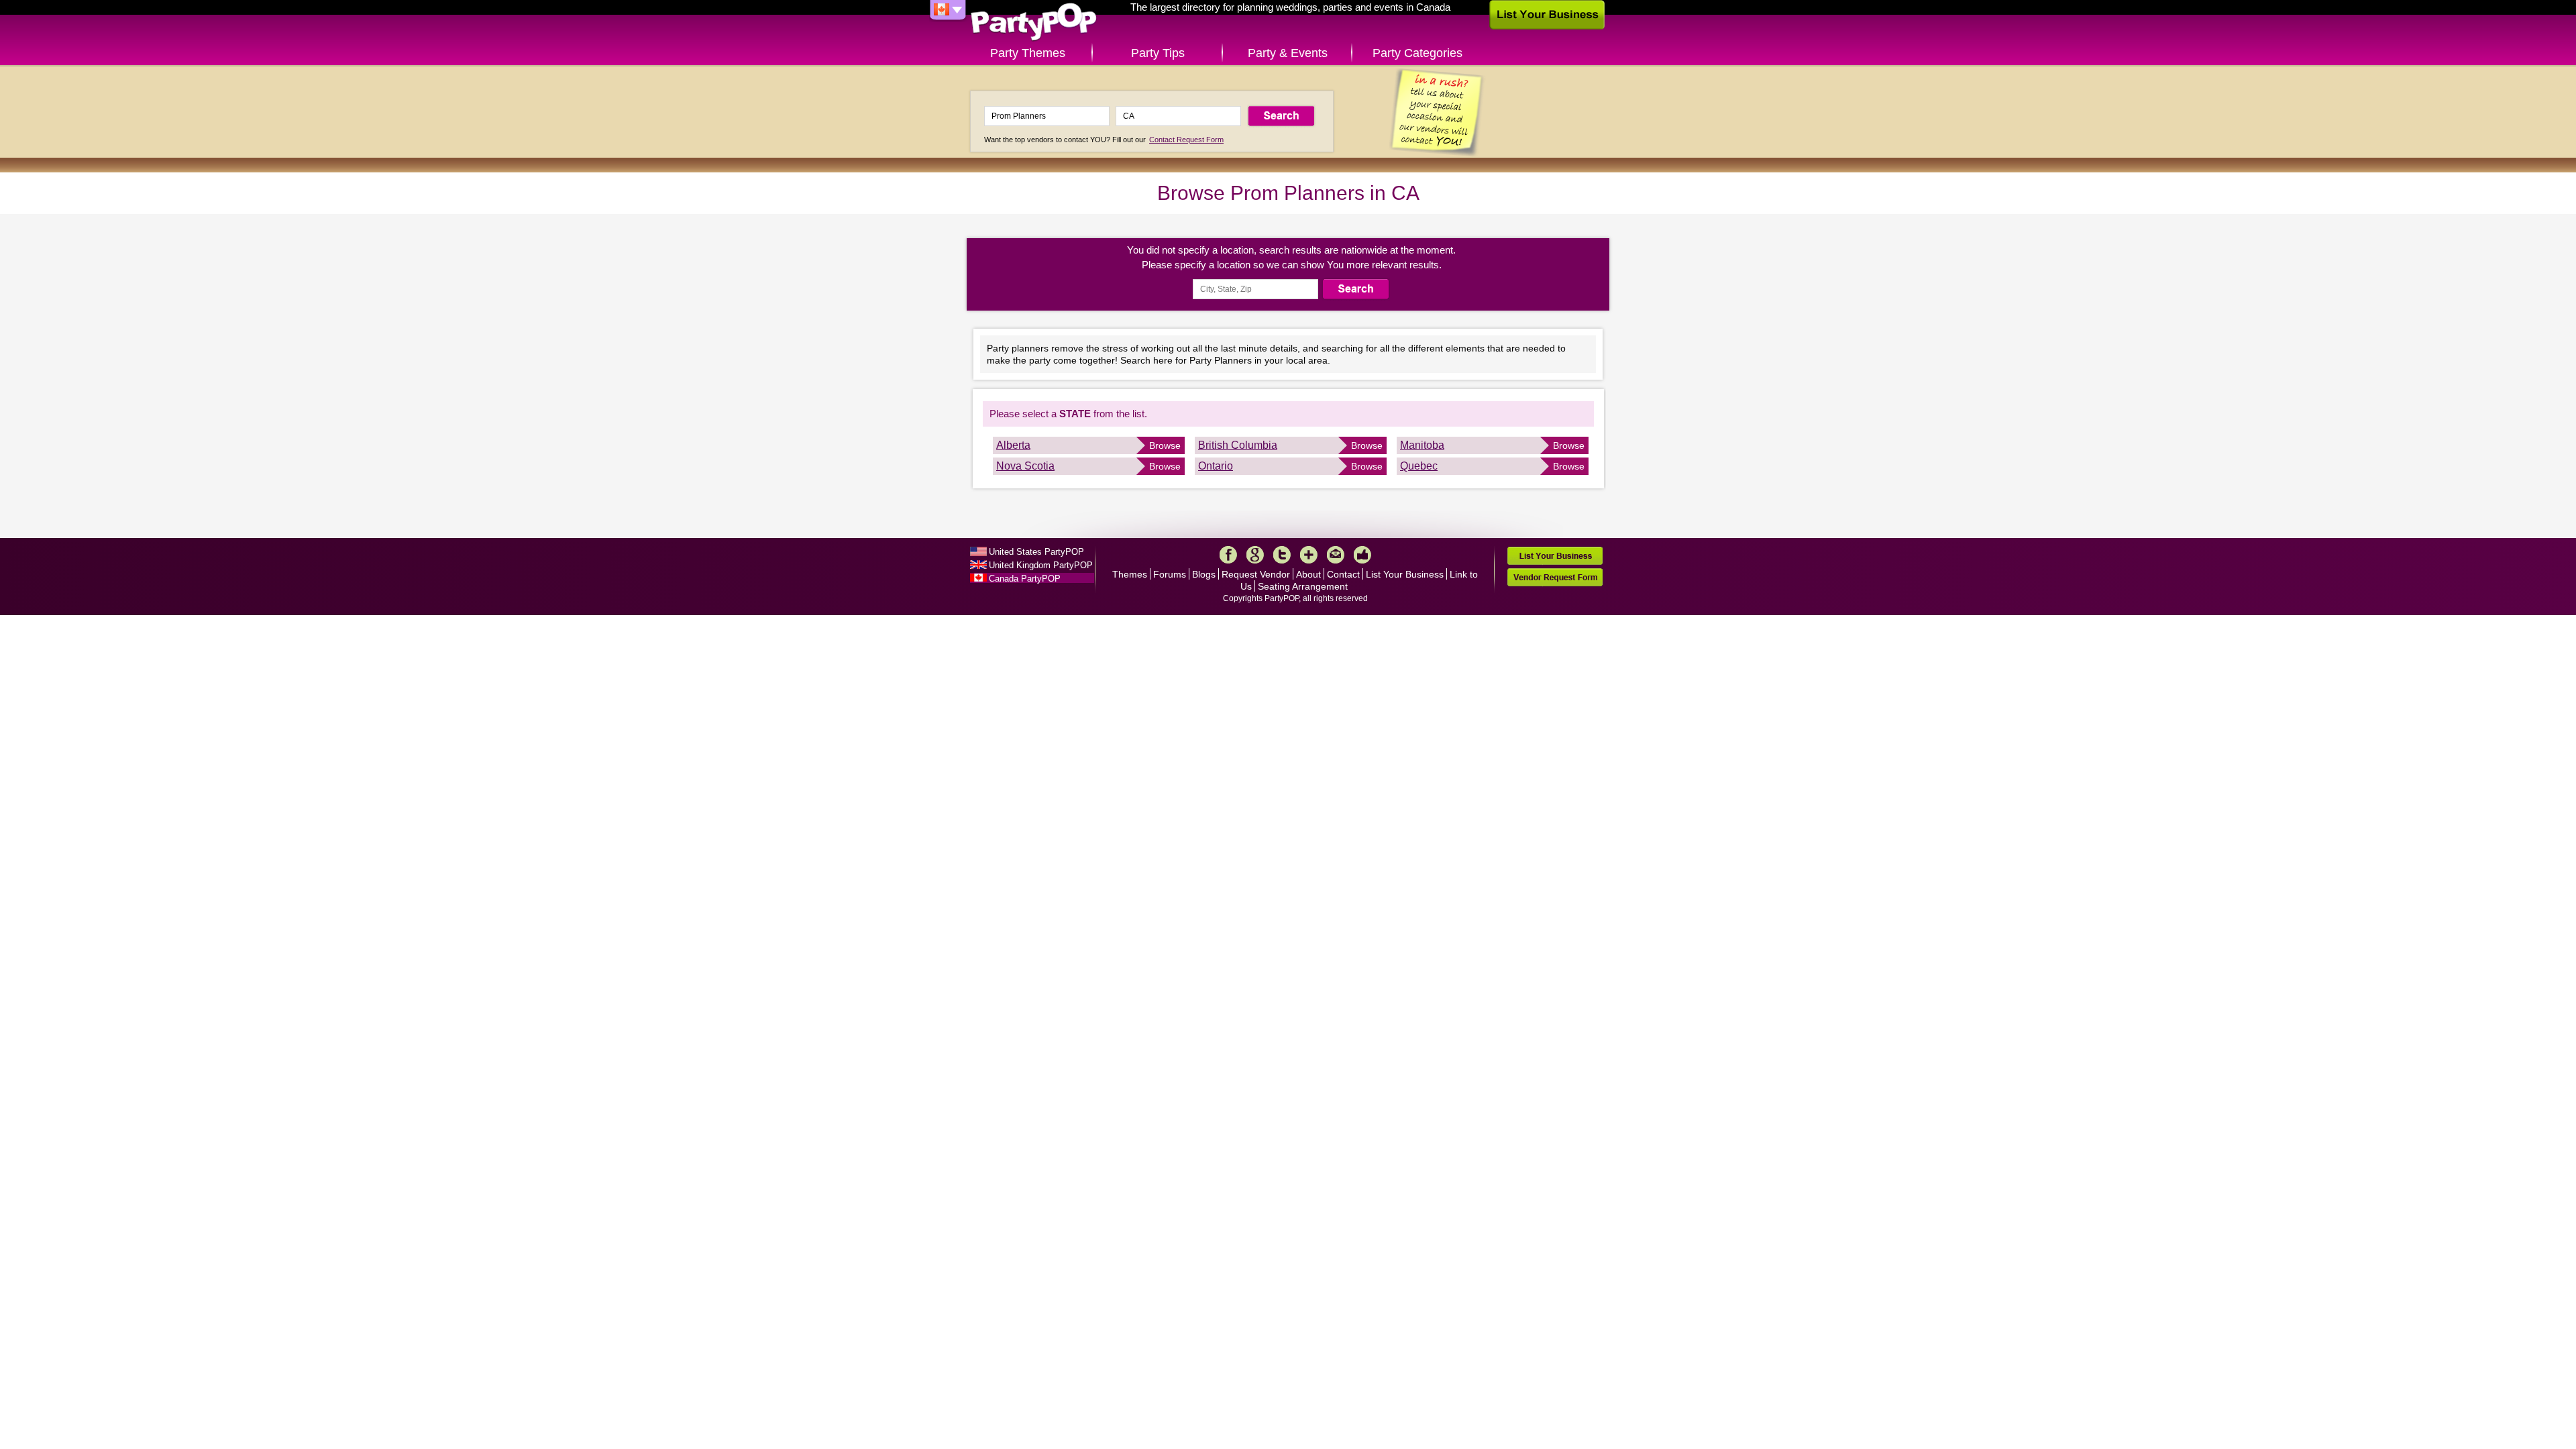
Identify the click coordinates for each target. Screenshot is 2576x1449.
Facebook (1228, 555)
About (1308, 574)
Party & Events (1288, 53)
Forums (1170, 574)
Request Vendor (1256, 574)
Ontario (1216, 466)
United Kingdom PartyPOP (1041, 565)
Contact (1343, 574)
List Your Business (1405, 574)
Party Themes (1028, 53)
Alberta (1013, 445)
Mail (1336, 555)
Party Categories (1417, 53)
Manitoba (1422, 445)
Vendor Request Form (1555, 577)
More (1309, 555)
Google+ (1255, 555)
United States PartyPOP (1036, 552)
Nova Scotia (1025, 466)
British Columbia (1238, 445)
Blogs (1204, 574)
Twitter (1282, 555)
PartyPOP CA (1034, 22)
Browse (1165, 445)
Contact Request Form (1186, 140)
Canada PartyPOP (1025, 579)
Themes (1130, 574)
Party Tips (1158, 53)
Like (1362, 555)
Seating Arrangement (1303, 586)
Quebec (1419, 466)
